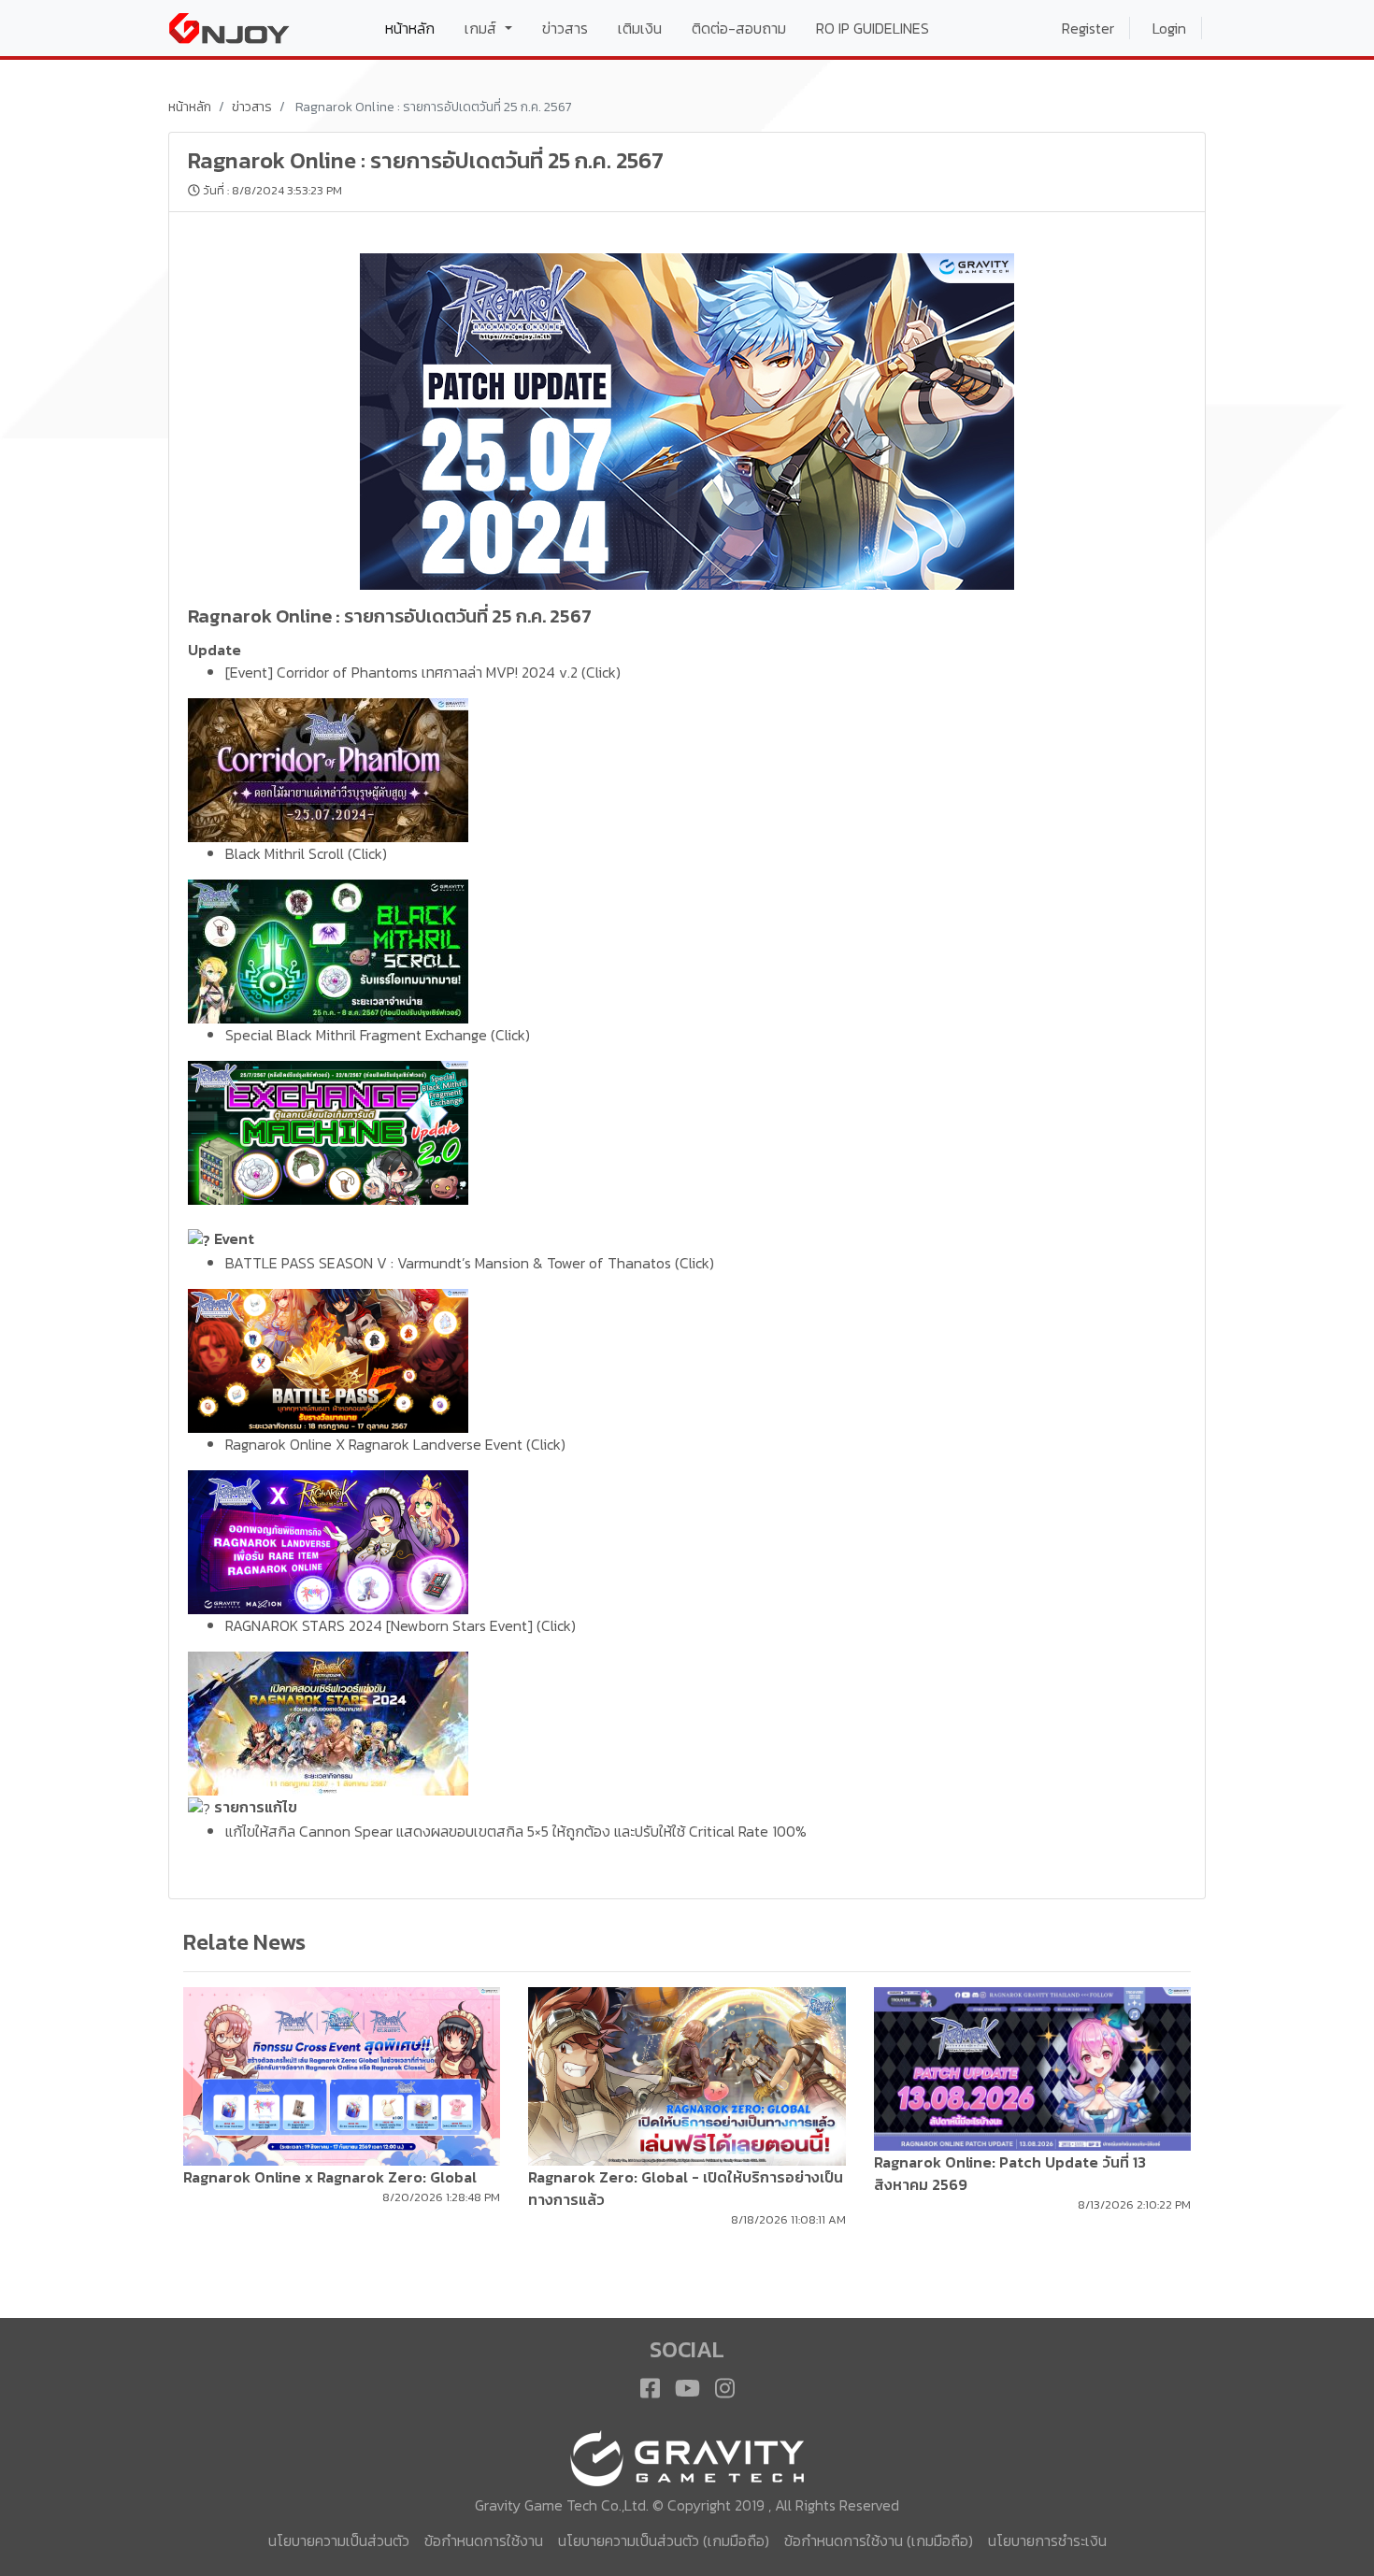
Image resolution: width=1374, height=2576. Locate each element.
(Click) (601, 672)
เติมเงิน (640, 28)
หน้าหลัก (417, 28)
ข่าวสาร (565, 28)
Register (1088, 28)
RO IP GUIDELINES (873, 28)
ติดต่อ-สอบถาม (739, 28)
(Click (365, 853)
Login (1169, 28)
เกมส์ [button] (482, 28)
